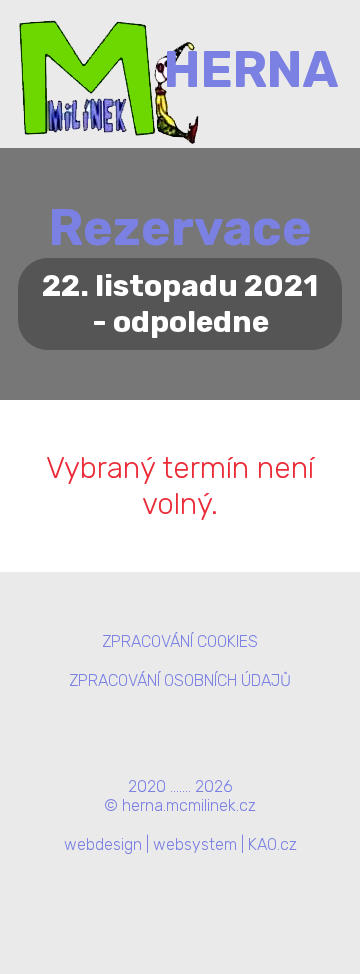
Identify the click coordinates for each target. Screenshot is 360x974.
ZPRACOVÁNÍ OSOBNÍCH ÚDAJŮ (180, 680)
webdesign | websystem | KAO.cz (180, 844)
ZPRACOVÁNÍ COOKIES (180, 641)
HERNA (251, 70)
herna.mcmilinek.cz (189, 805)
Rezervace (180, 228)
